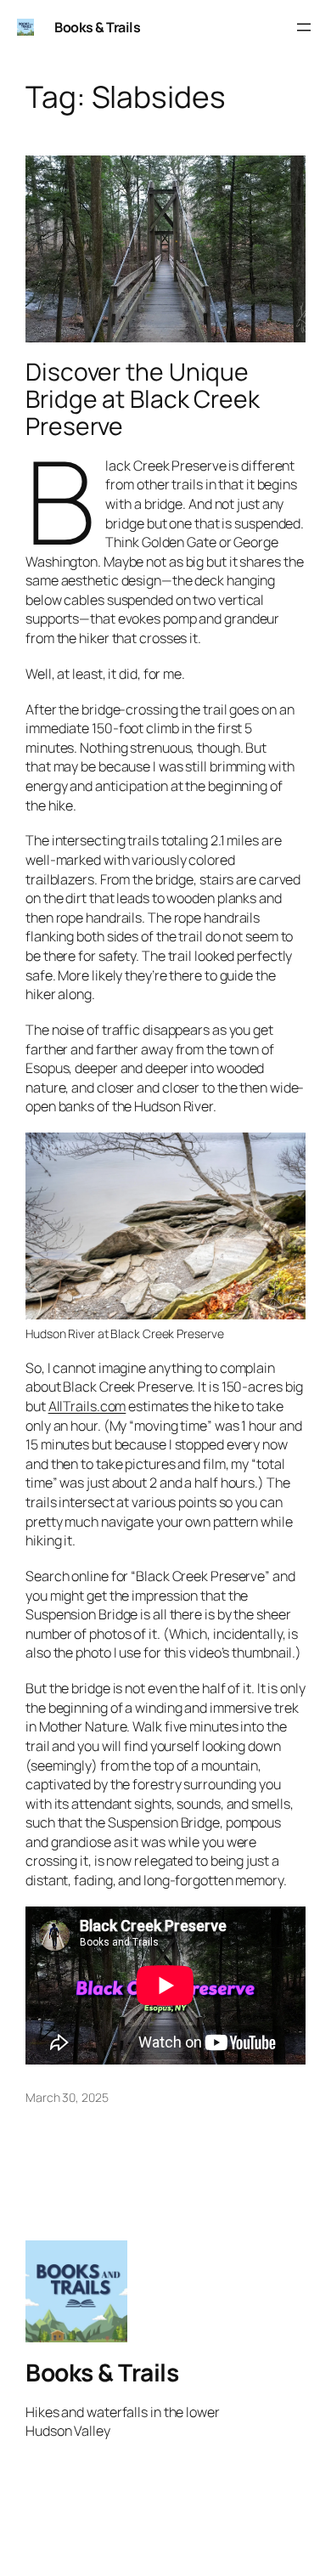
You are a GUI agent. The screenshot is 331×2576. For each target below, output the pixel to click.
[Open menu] (304, 27)
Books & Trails (97, 27)
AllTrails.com (87, 1406)
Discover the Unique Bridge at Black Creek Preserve (143, 399)
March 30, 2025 (67, 2097)
